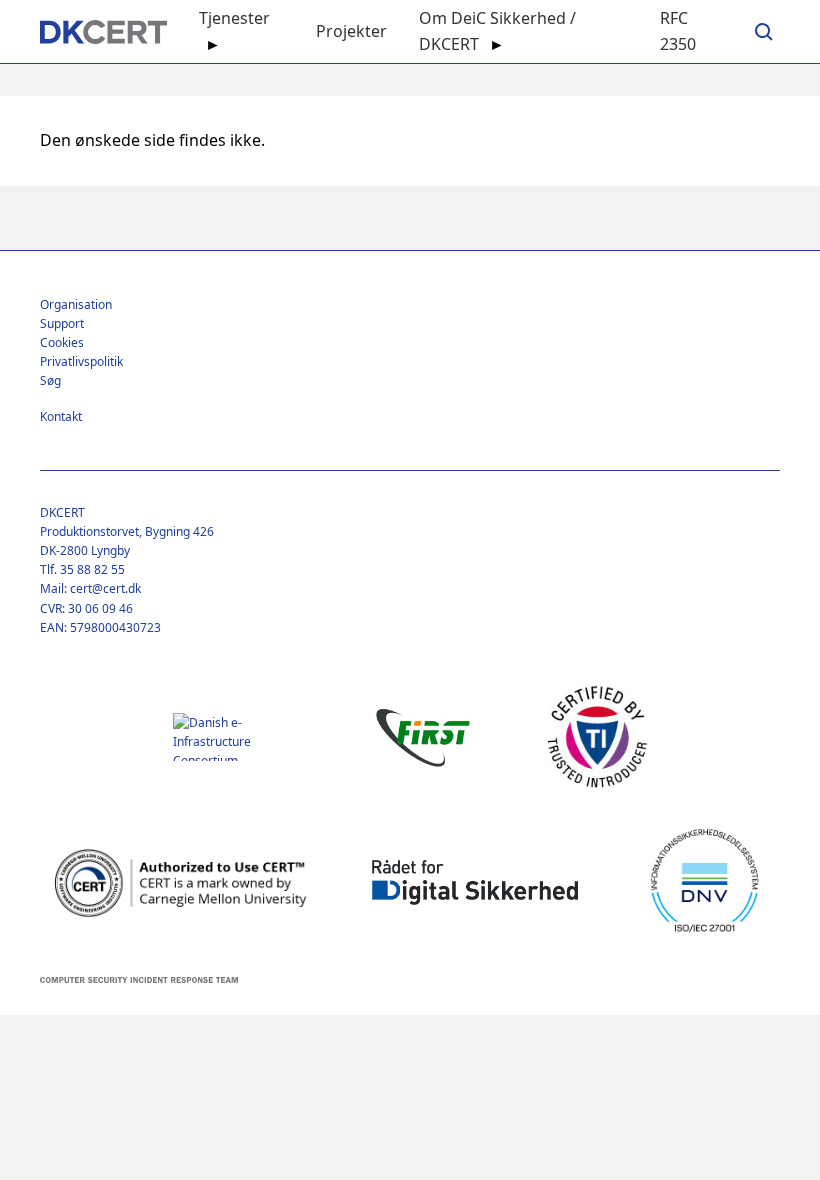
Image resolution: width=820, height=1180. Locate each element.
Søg (50, 380)
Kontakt (61, 416)
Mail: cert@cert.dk (90, 588)
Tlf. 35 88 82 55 (82, 569)
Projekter (351, 31)
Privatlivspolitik (81, 361)
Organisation (76, 304)
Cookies (62, 342)
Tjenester (234, 18)
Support (62, 323)
